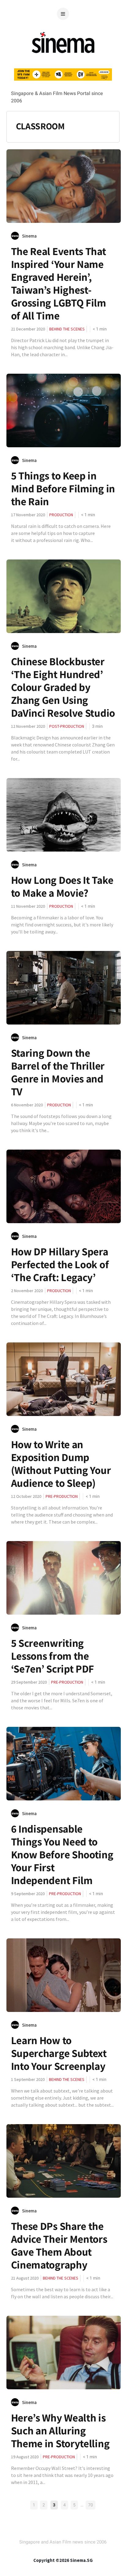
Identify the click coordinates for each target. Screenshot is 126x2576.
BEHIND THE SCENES (67, 329)
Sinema (29, 236)
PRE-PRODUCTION (62, 1496)
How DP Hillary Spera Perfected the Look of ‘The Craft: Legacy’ (60, 1264)
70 (91, 2505)
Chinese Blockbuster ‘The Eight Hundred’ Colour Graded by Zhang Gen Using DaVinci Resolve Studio (63, 687)
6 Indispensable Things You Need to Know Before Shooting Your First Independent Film (62, 1854)
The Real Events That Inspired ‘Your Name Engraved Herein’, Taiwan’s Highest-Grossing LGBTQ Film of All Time (59, 283)
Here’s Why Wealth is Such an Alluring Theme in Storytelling (60, 2430)
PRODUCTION (61, 515)
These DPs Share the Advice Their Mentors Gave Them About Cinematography (59, 2245)
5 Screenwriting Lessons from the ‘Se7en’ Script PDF (53, 1656)
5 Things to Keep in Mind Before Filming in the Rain (63, 488)
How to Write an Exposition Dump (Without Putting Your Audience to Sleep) (61, 1464)
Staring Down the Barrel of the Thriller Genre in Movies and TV (58, 1072)
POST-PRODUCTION (67, 726)
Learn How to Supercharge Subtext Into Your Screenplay (59, 2053)
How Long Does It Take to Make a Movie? (62, 886)
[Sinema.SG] (63, 57)
